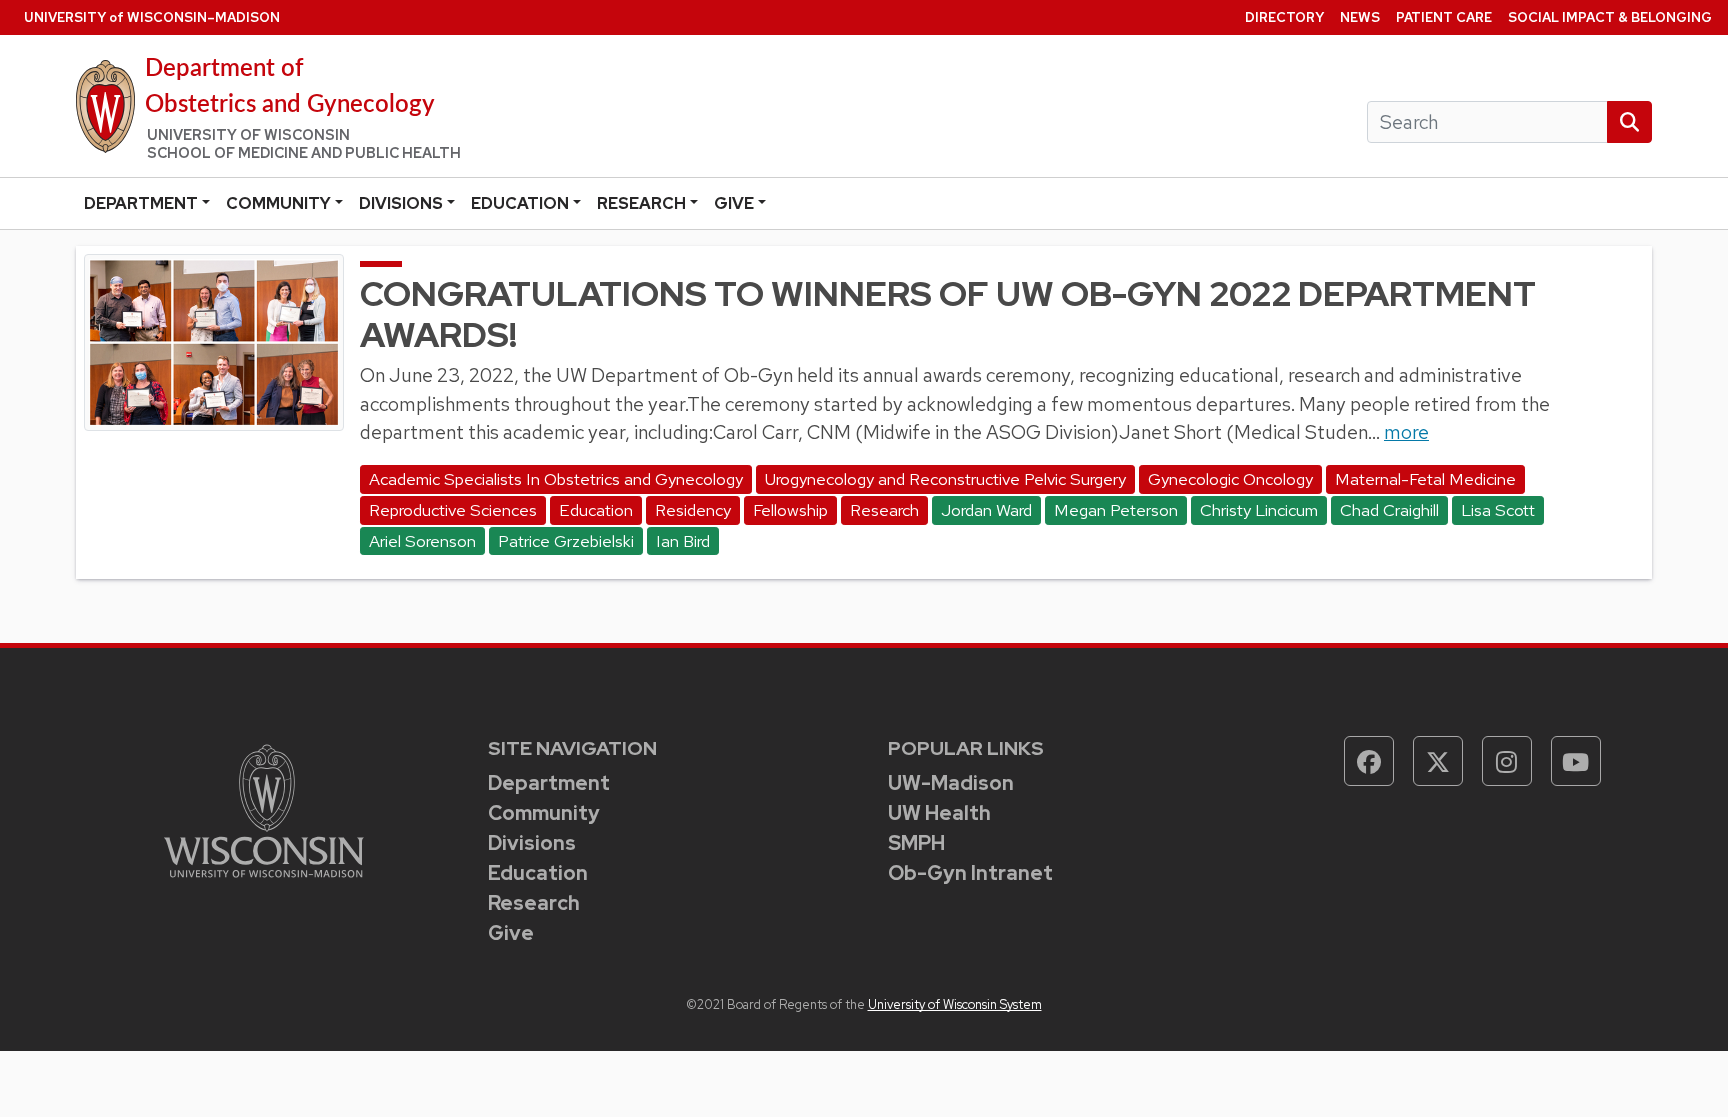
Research (641, 203)
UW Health (939, 813)
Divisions (401, 203)
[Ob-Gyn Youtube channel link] (1576, 761)
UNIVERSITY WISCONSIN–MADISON (152, 17)
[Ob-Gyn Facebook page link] (1369, 761)
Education (520, 203)
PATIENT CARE (1444, 17)
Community (278, 203)
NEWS (1360, 17)
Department (141, 203)
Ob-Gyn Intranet (970, 873)
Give (734, 203)
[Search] (1629, 122)
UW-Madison (951, 783)
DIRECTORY (1284, 17)
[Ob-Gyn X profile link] (1438, 761)
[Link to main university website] (264, 809)
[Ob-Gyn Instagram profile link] (1507, 761)
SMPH (916, 843)
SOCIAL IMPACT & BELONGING (1610, 17)
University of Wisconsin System (955, 1004)
